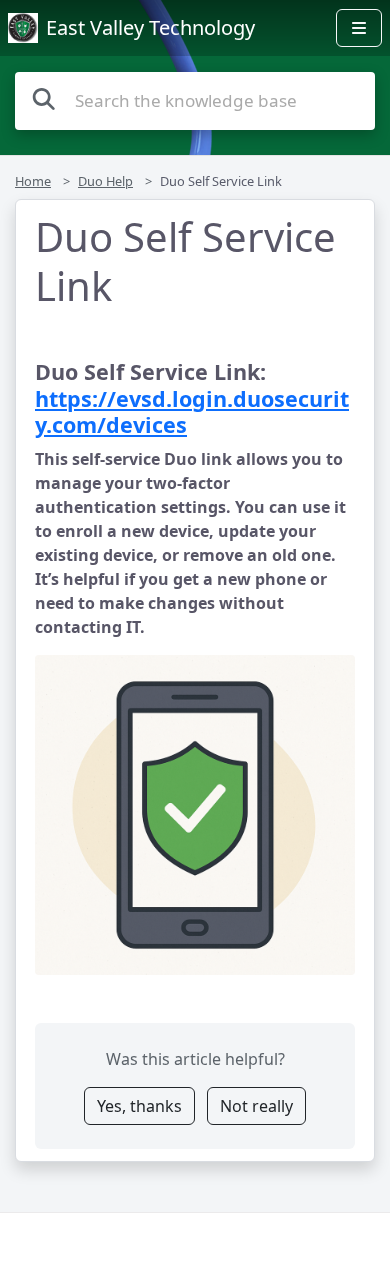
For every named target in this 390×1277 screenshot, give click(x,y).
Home (33, 181)
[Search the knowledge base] (44, 98)
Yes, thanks (139, 1106)
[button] (195, 815)
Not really (256, 1106)
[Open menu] (359, 28)
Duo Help (105, 181)
